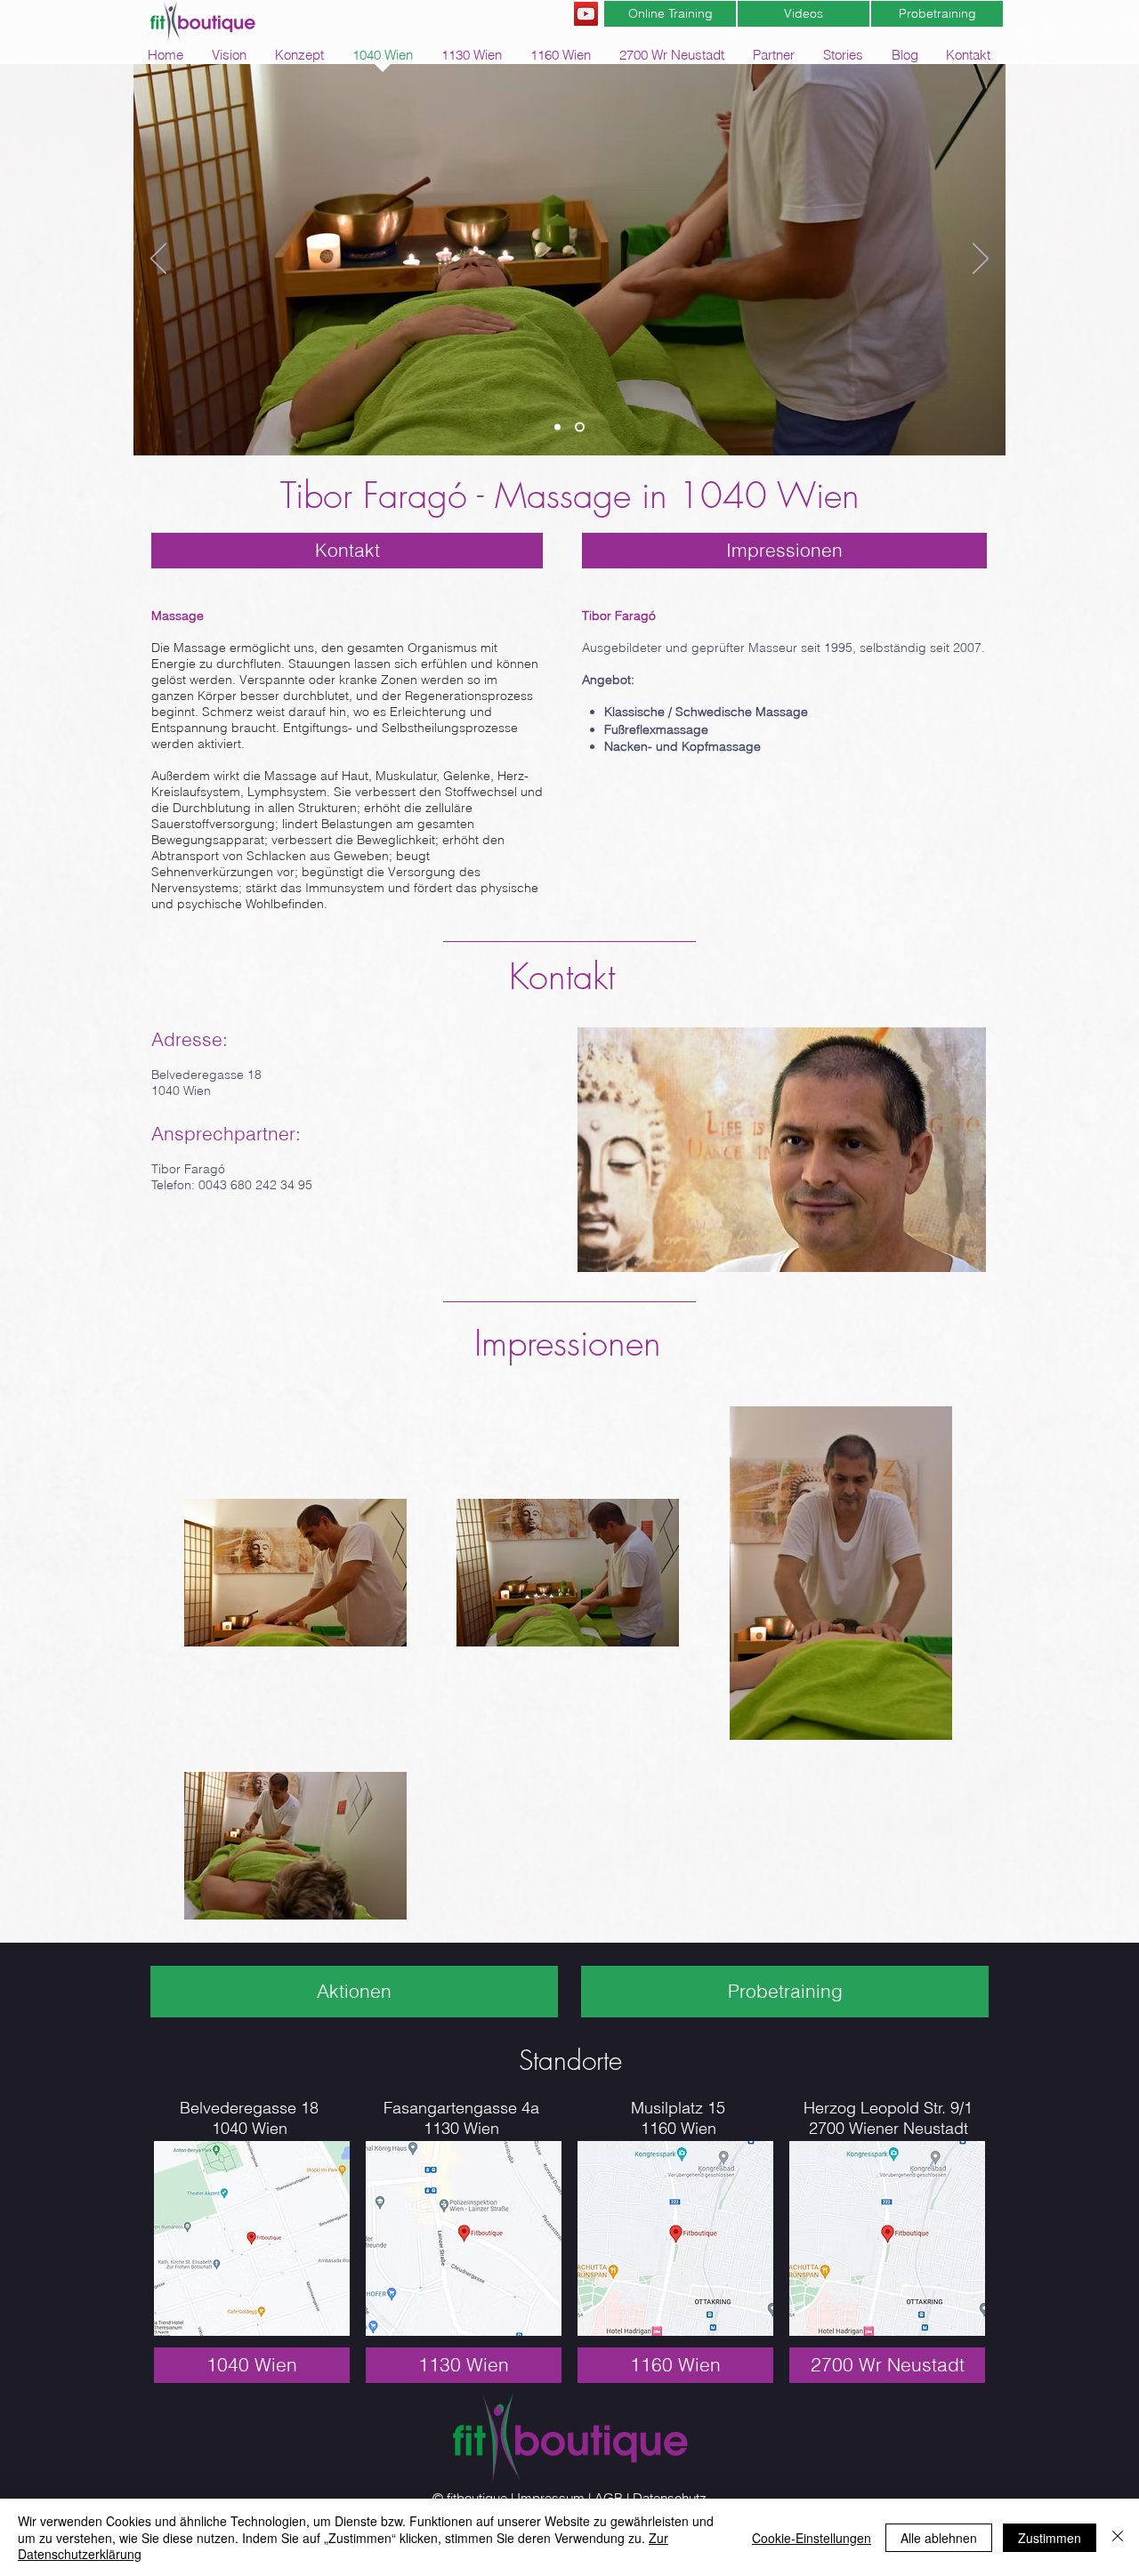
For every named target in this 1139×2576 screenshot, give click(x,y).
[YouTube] (586, 14)
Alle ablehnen (939, 2538)
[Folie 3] (559, 427)
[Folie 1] (582, 427)
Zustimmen (1050, 2538)
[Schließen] (1118, 2537)
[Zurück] (158, 260)
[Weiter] (981, 260)
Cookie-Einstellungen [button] (812, 2538)
